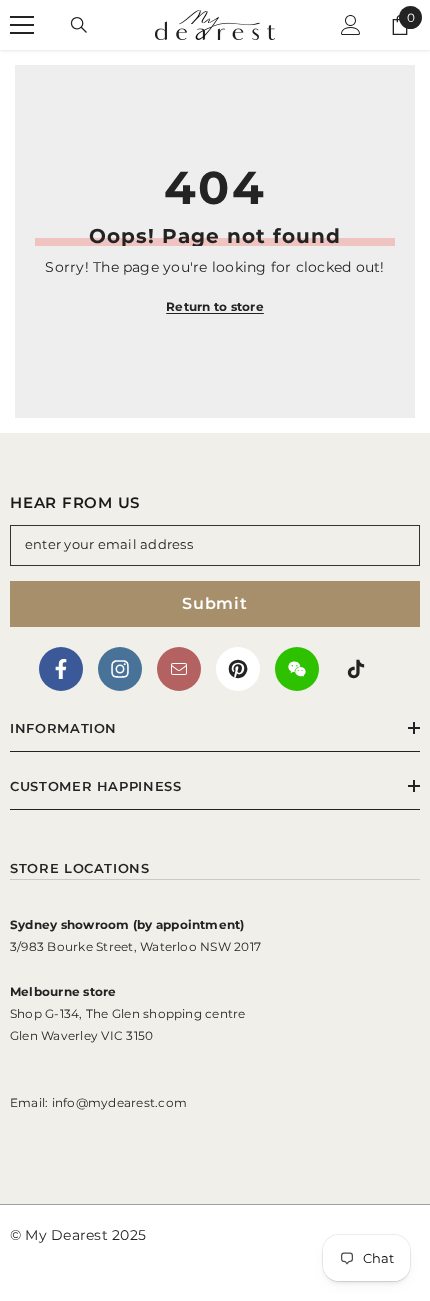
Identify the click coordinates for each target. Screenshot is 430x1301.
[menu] (22, 25)
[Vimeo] (297, 669)
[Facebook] (61, 669)
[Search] (79, 25)
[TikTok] (356, 669)
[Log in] (351, 25)
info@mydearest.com (119, 1102)
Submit (215, 603)
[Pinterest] (238, 669)
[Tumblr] (179, 669)
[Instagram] (120, 669)
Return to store (215, 306)
